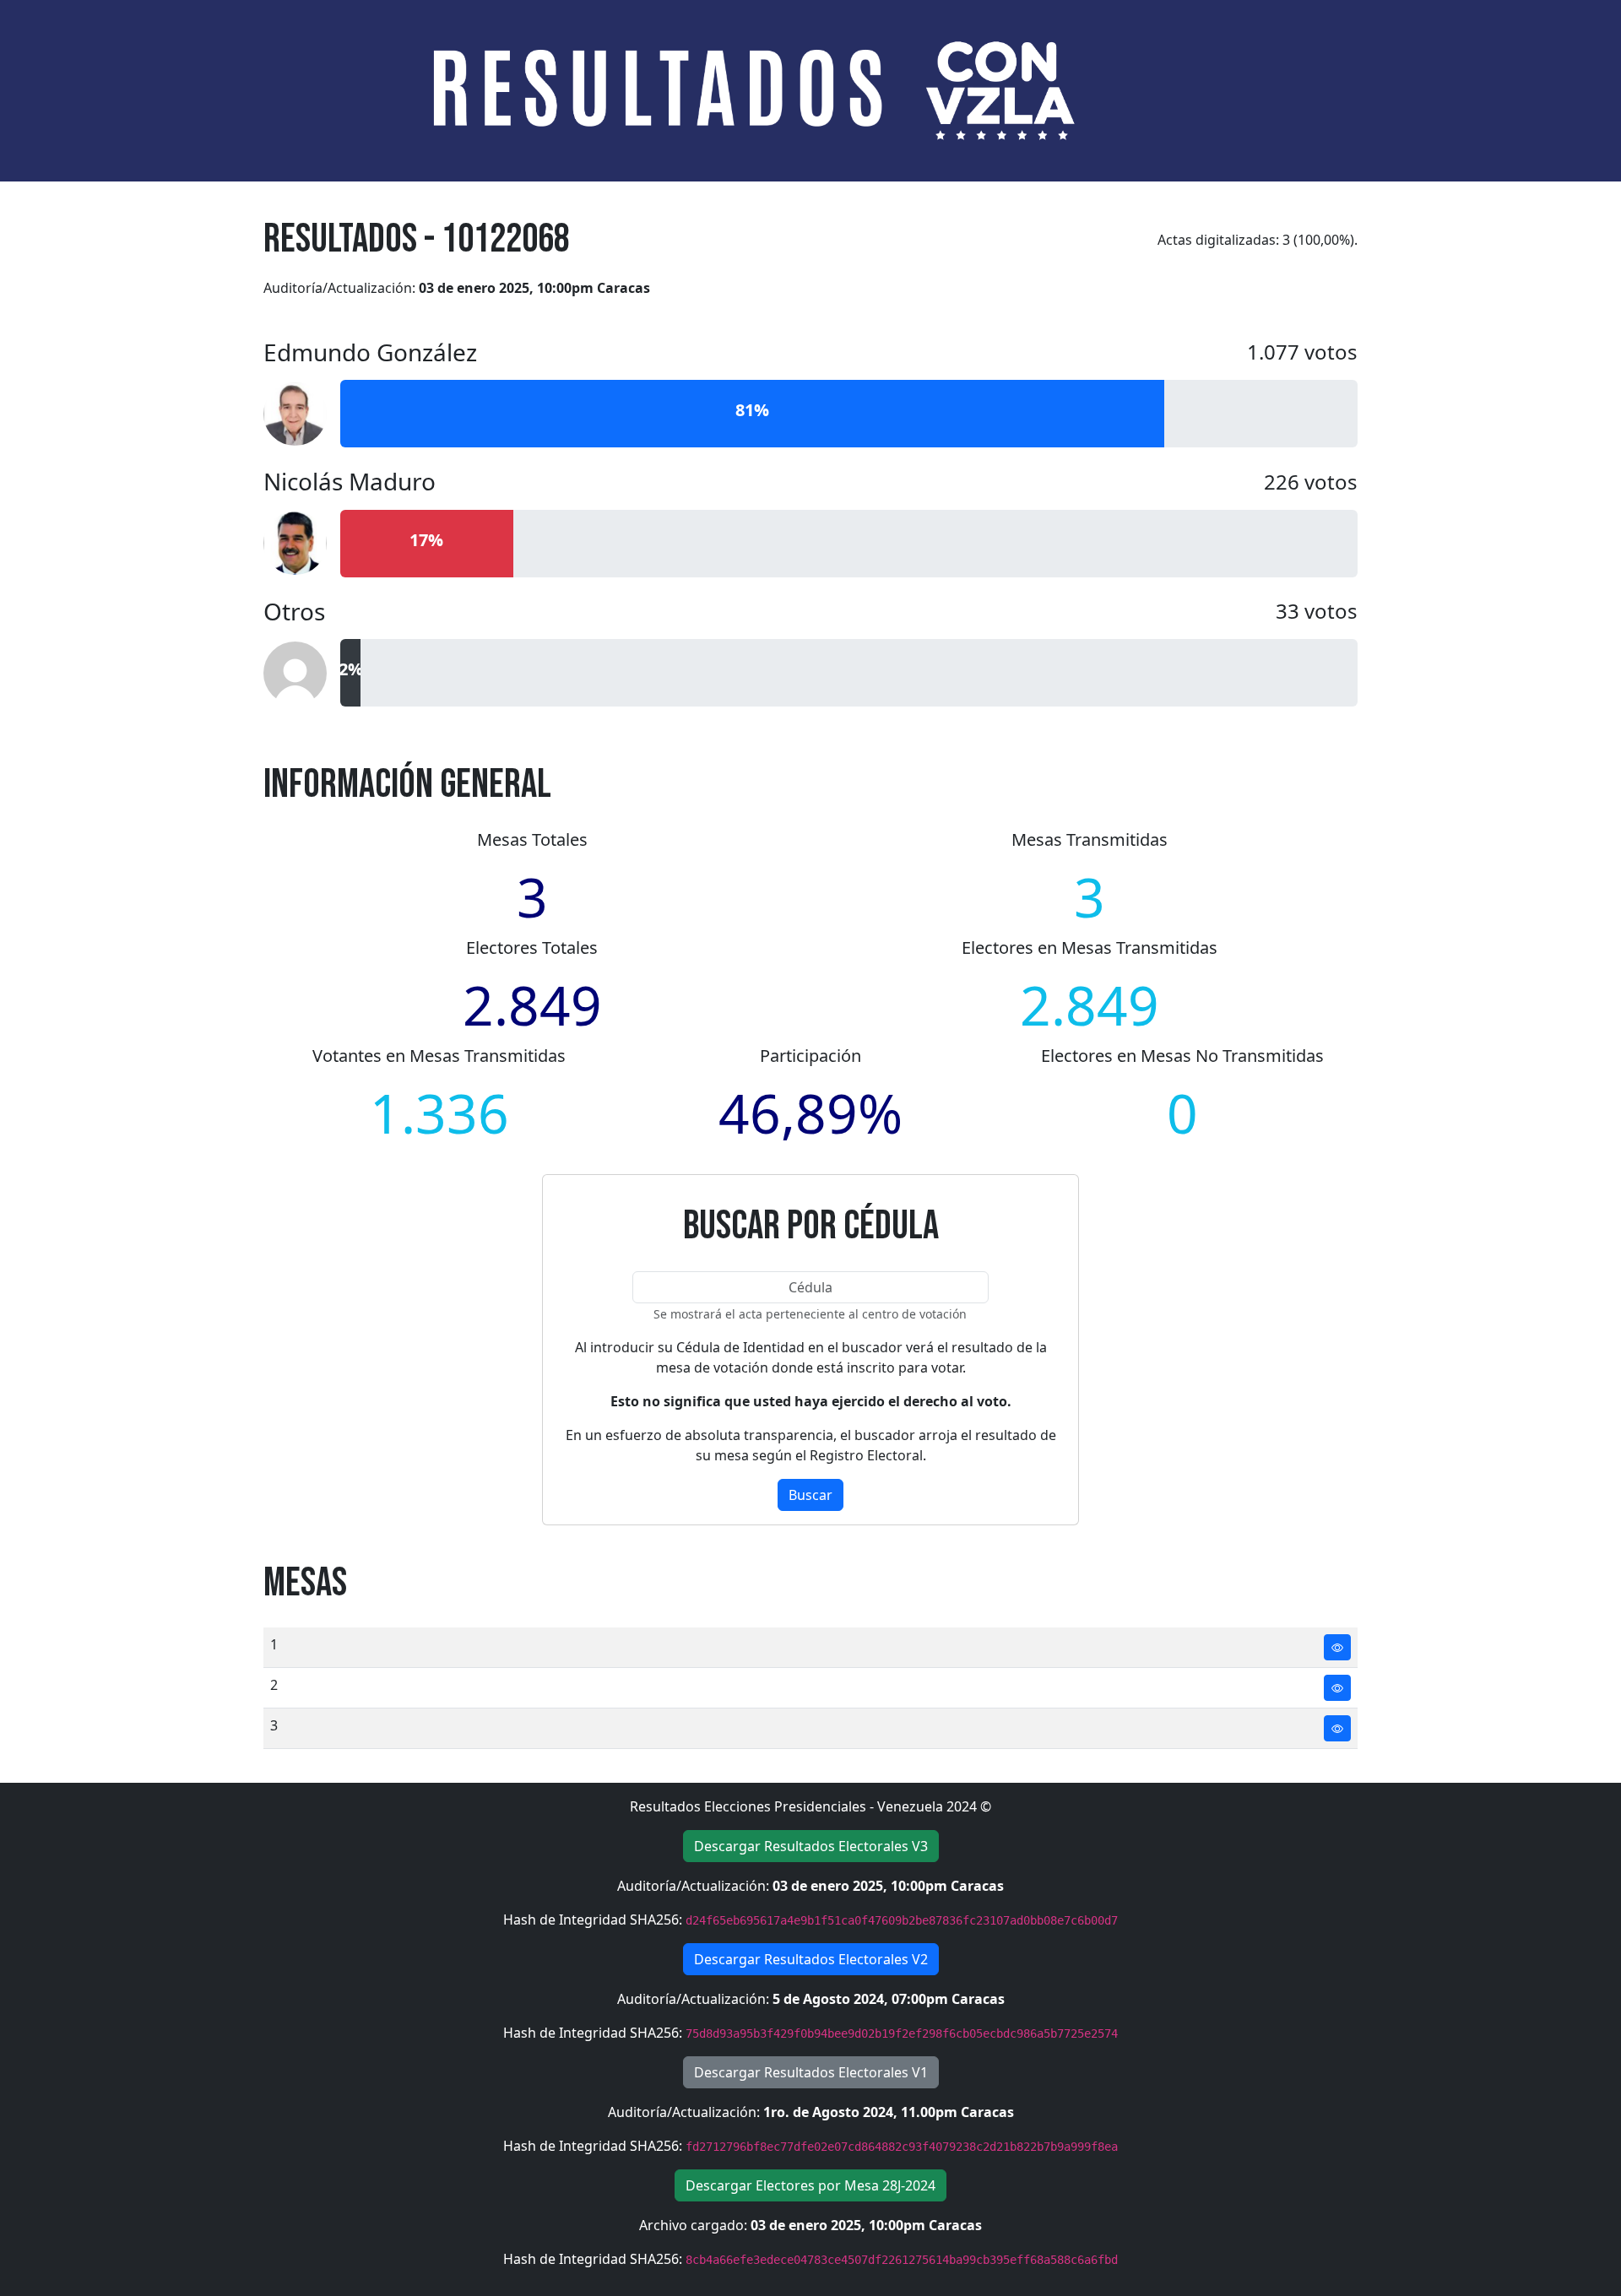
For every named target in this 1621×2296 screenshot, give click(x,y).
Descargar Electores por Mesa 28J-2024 (810, 2185)
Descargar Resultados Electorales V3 (811, 1846)
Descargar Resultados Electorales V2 (811, 1959)
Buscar (810, 1495)
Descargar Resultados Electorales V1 (811, 2072)
